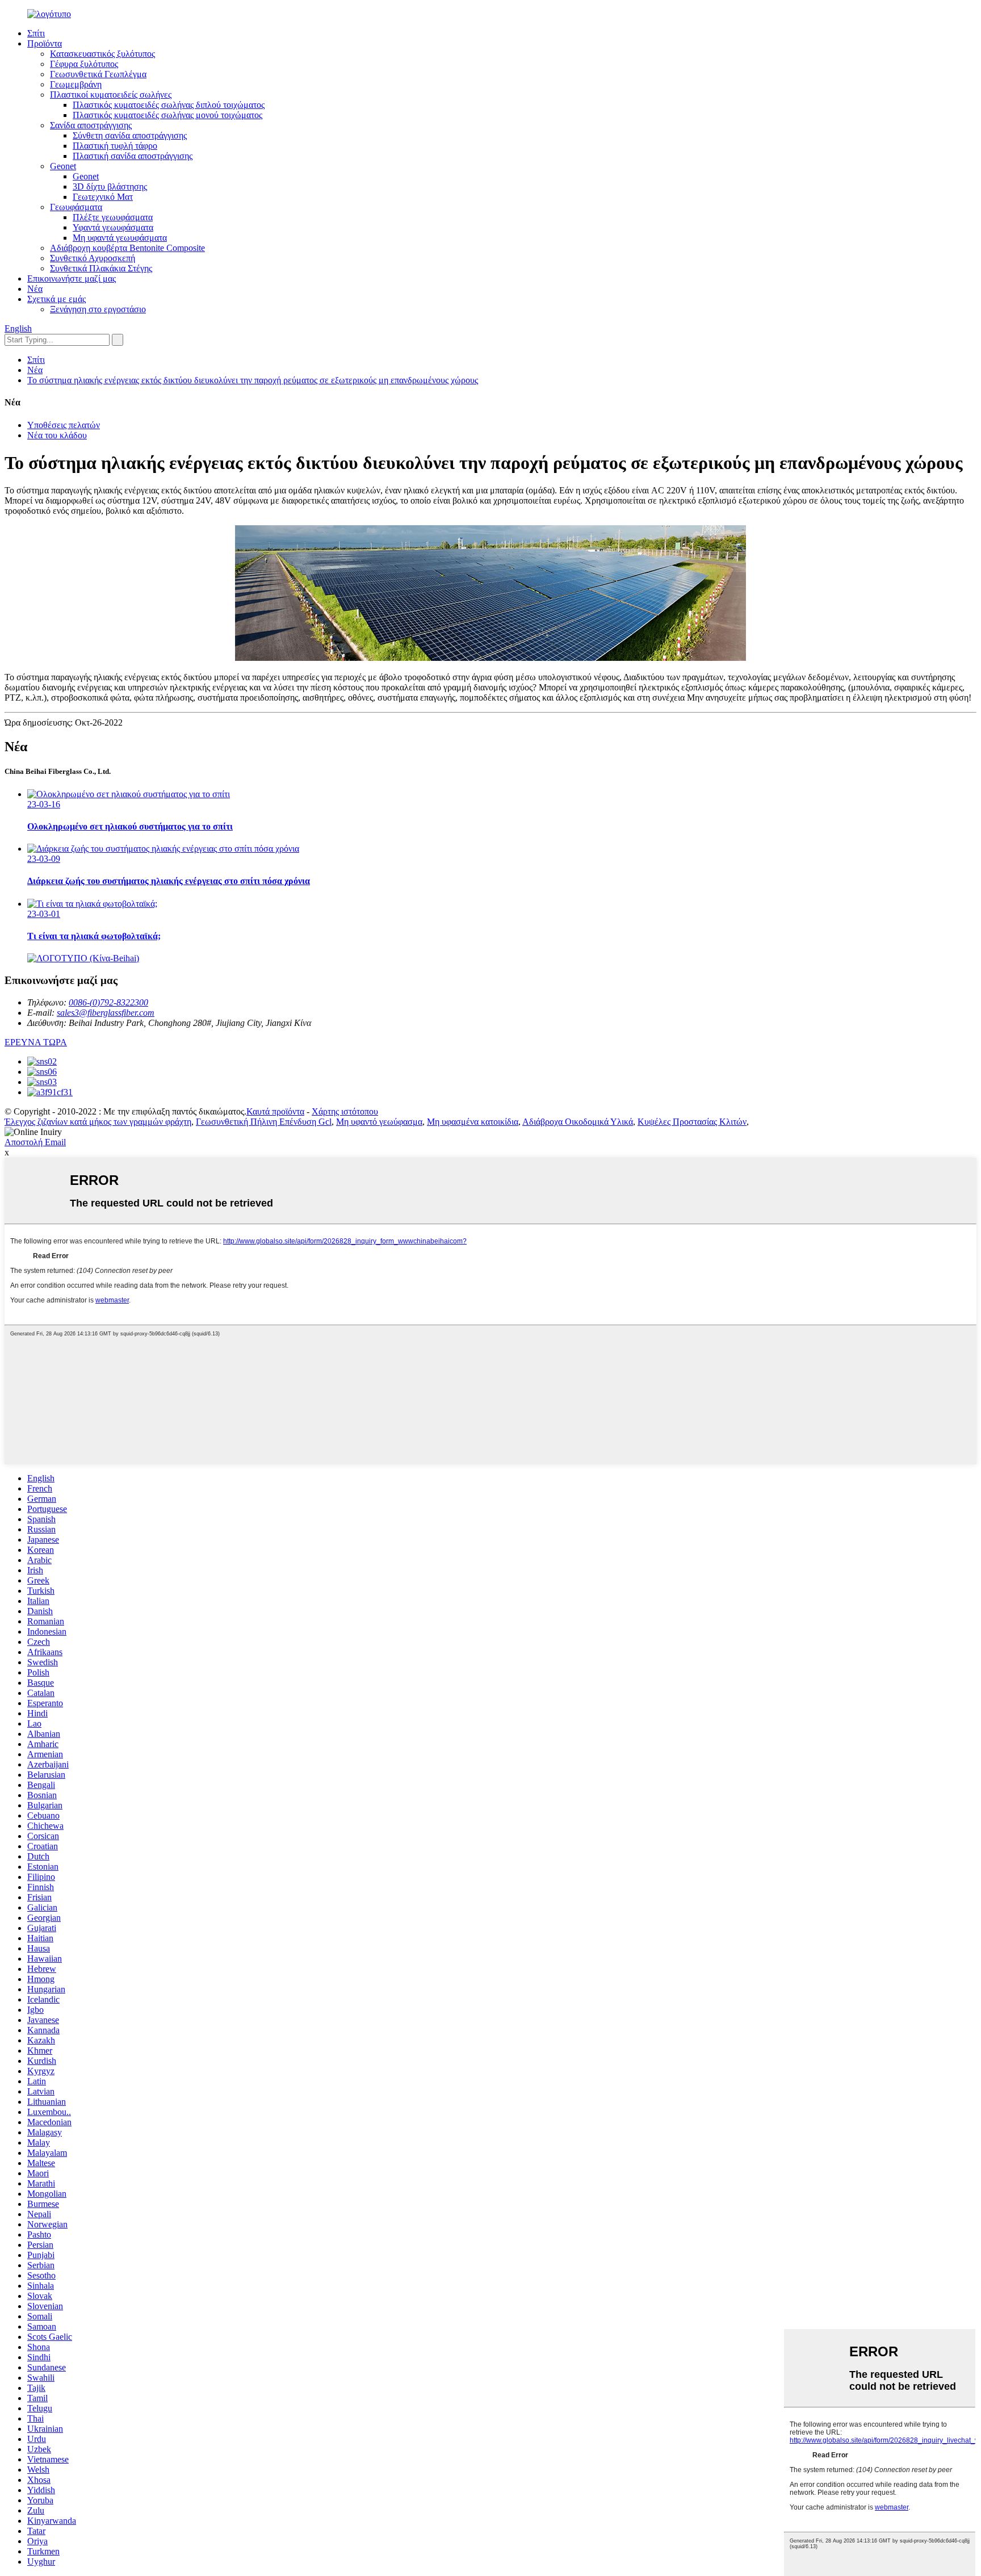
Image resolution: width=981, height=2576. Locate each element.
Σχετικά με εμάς (56, 299)
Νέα (35, 289)
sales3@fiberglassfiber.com (106, 1013)
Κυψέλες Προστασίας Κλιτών (692, 1122)
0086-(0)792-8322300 (108, 1002)
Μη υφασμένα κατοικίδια (473, 1122)
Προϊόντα (45, 43)
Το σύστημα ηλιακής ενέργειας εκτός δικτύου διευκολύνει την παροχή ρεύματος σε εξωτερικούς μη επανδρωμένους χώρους (253, 380)
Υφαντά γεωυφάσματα (113, 227)
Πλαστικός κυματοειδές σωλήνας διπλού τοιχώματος (169, 105)
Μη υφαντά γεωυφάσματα (120, 238)
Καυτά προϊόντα (275, 1111)
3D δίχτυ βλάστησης (110, 187)
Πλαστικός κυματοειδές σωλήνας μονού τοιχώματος (167, 115)
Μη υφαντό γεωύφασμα (379, 1122)
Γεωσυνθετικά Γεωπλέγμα (98, 74)
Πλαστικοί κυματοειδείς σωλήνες (111, 95)
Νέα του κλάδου (57, 435)
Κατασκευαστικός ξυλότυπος (102, 54)
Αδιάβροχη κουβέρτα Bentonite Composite (127, 248)
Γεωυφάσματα (76, 207)
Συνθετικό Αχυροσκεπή (93, 258)
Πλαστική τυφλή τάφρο (115, 146)
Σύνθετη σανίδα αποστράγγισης (130, 135)
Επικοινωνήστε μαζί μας (72, 278)
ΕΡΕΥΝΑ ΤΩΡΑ (36, 1042)
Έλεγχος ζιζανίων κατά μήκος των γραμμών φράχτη (98, 1122)
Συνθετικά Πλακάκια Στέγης (101, 268)
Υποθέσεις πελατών (64, 425)
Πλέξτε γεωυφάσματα (113, 217)
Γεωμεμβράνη (76, 84)
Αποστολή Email (35, 1142)
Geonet (63, 166)
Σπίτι (36, 33)
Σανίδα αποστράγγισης (91, 125)
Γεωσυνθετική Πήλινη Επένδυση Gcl (264, 1122)
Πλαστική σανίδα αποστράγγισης (133, 156)
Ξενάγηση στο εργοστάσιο (98, 309)
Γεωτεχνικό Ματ (103, 197)
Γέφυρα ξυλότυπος (84, 64)
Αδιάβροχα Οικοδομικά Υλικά (578, 1122)
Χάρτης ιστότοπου (345, 1111)
